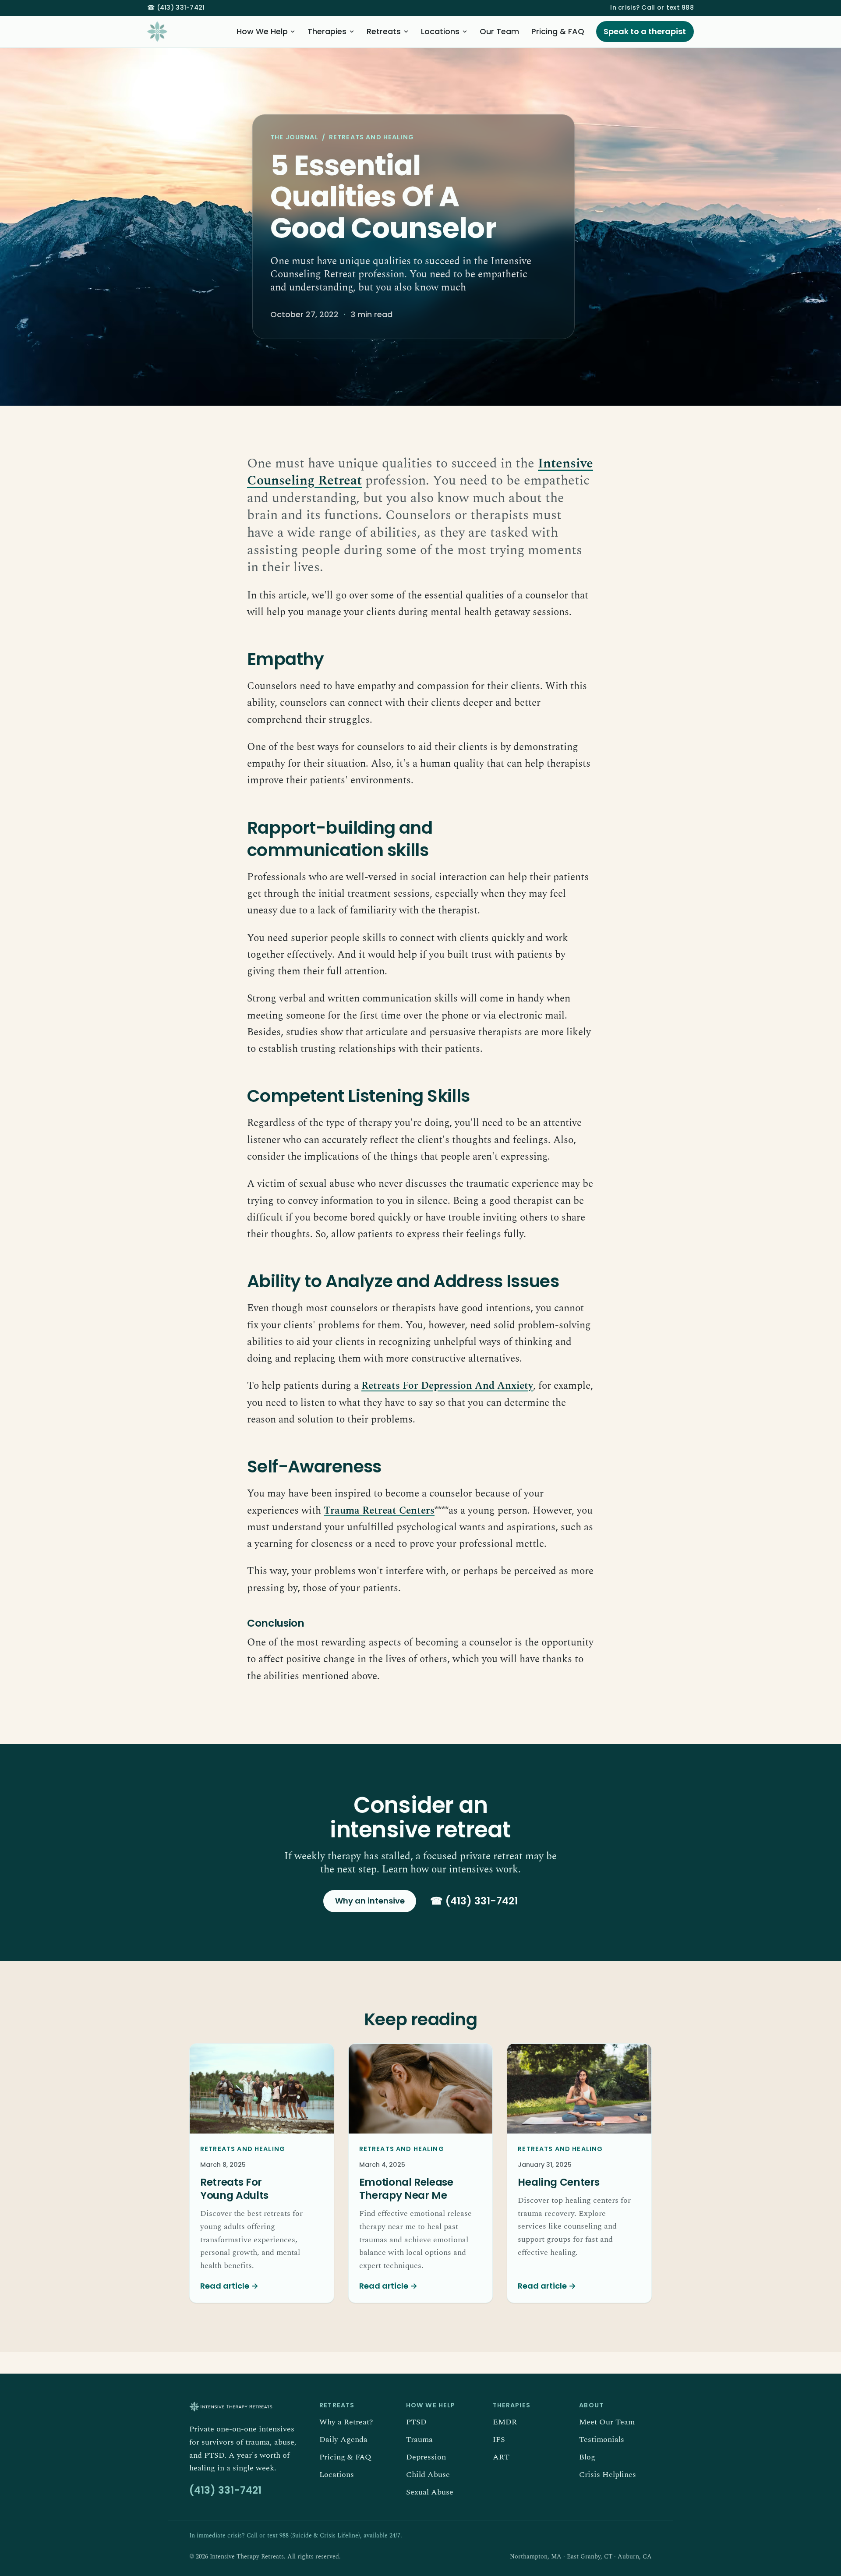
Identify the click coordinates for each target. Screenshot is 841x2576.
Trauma (419, 2440)
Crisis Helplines (608, 2475)
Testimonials (602, 2440)
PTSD (416, 2422)
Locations (440, 31)
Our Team (499, 31)
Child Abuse (428, 2475)
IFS (499, 2440)
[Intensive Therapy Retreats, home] (157, 32)
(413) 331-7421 (176, 7)
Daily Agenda (343, 2440)
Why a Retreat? (346, 2422)
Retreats (384, 31)
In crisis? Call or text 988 (652, 7)
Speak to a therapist (645, 31)
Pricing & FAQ (558, 31)
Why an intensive (370, 1901)
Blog (587, 2457)
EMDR (505, 2422)
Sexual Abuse (430, 2492)
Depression (426, 2457)
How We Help (262, 31)
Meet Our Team (607, 2422)
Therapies (327, 31)
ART (501, 2457)
